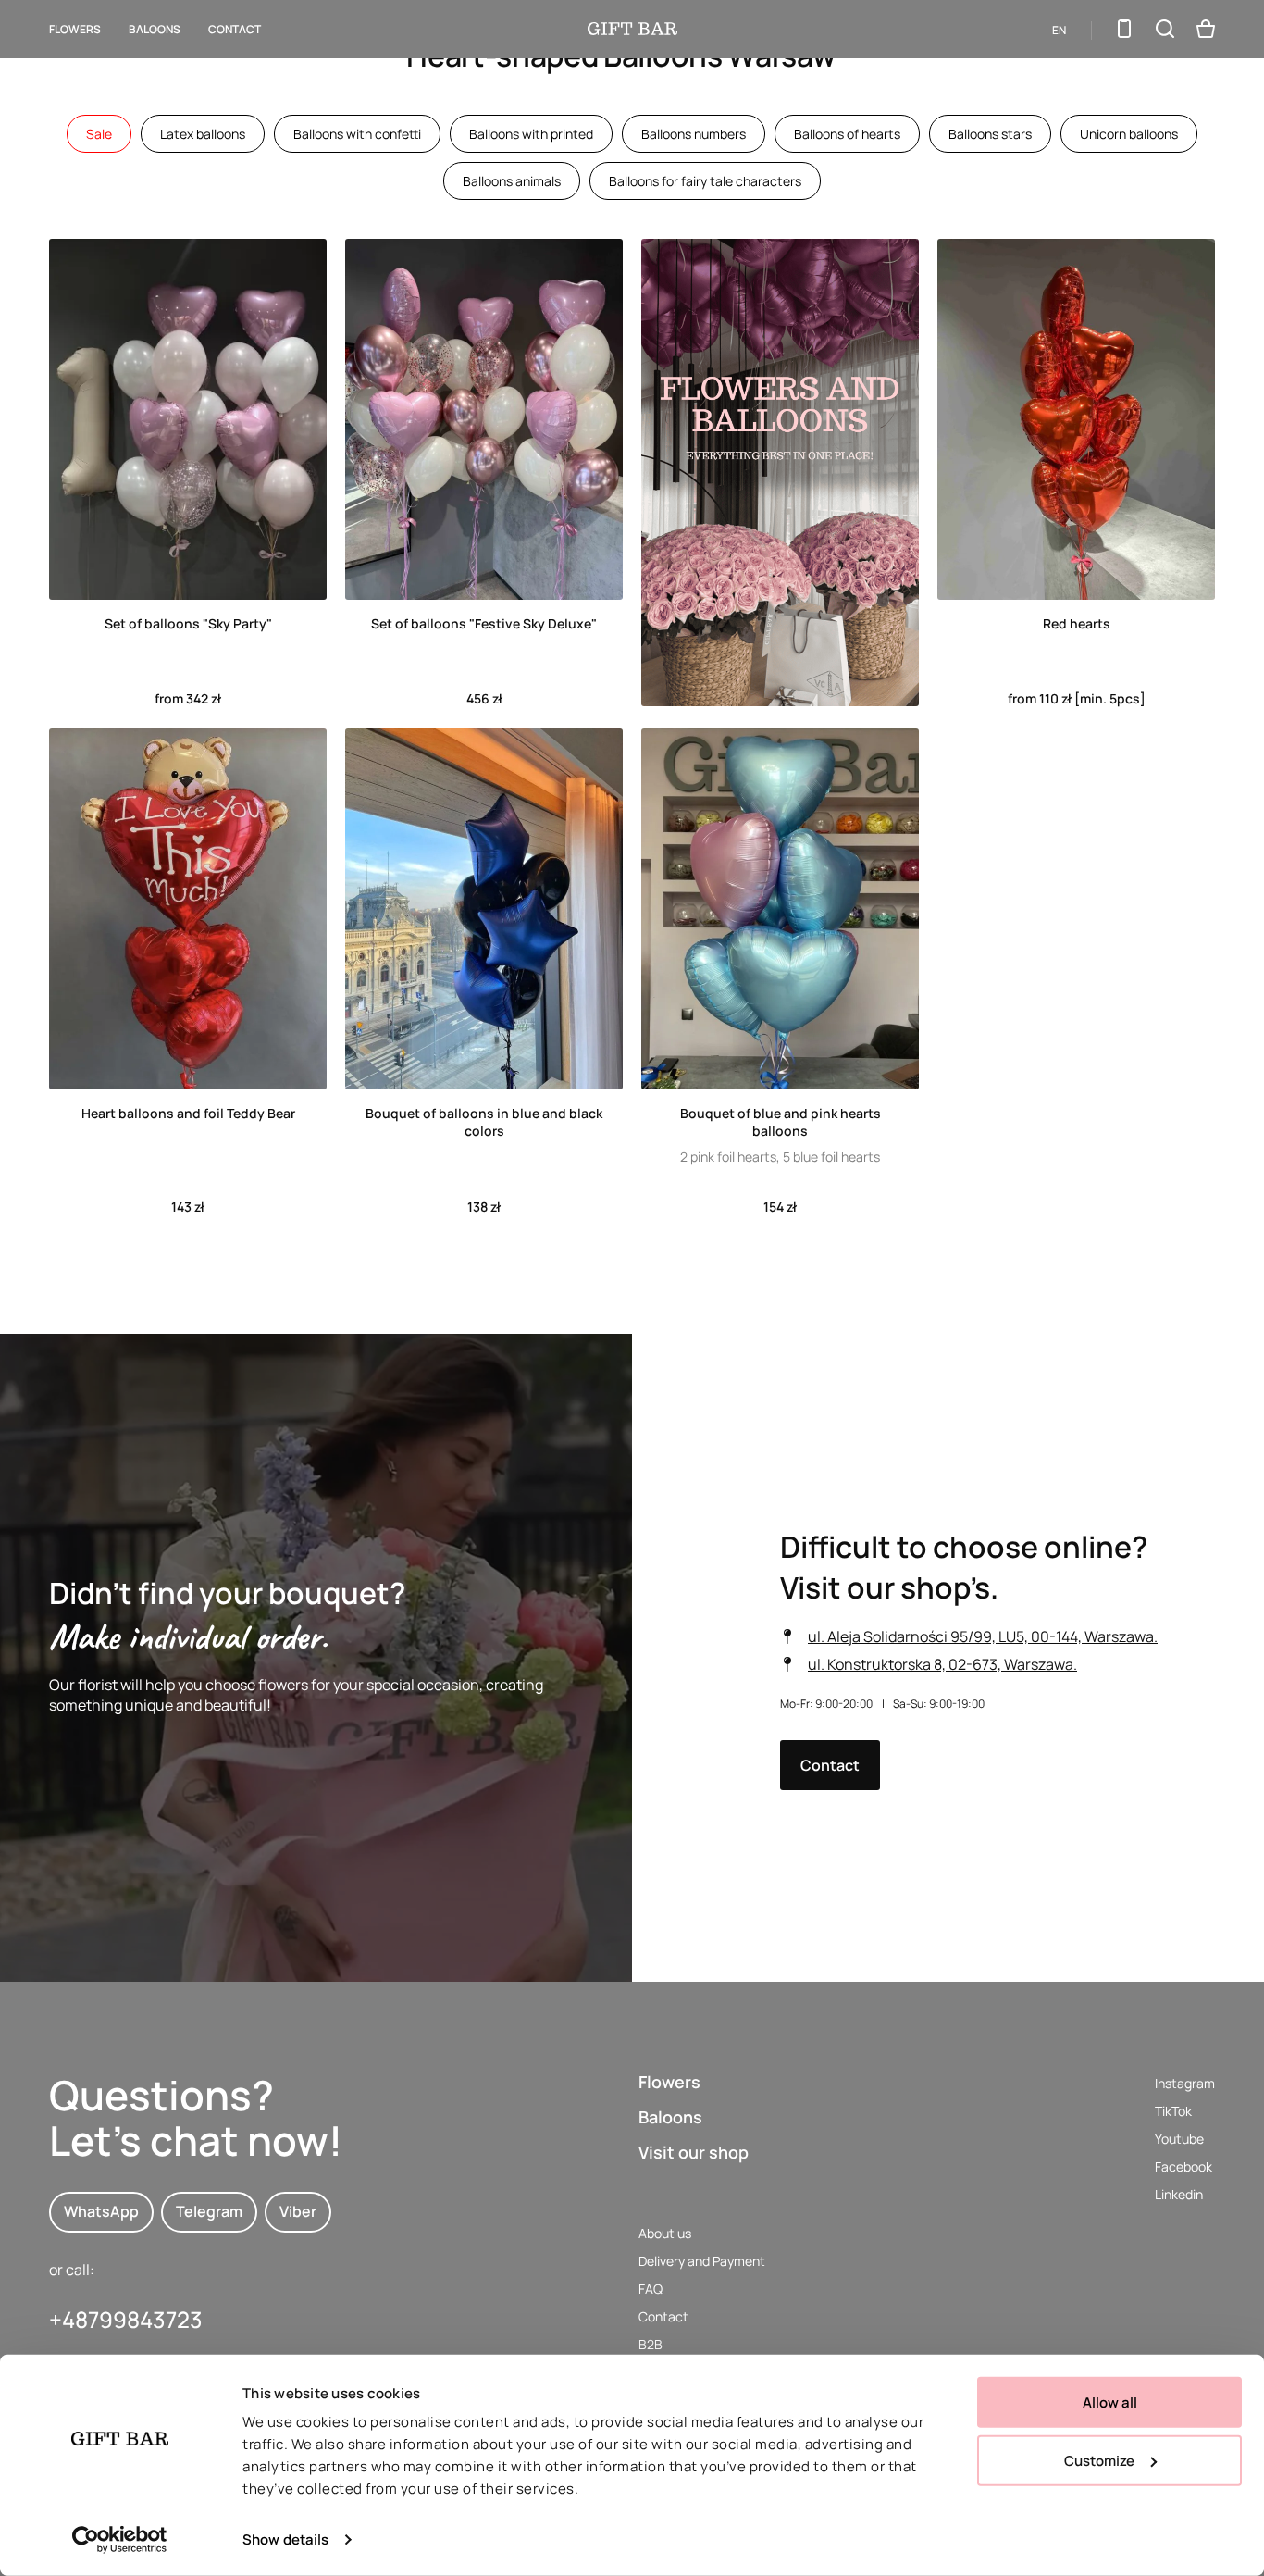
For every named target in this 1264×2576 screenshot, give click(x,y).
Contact (235, 29)
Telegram (209, 2211)
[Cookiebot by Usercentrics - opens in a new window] (120, 2540)
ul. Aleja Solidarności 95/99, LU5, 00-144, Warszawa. (983, 1636)
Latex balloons (203, 134)
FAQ (651, 2289)
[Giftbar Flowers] (632, 29)
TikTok (1173, 2111)
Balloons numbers (694, 134)
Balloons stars (990, 134)
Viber (298, 2211)
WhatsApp (101, 2211)
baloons (155, 29)
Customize (1099, 2460)
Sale (99, 134)
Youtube (1179, 2139)
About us (665, 2233)
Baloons (670, 2117)
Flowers (75, 29)
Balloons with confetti (357, 134)
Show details (285, 2539)
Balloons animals (512, 181)
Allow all (1110, 2402)
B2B (651, 2344)
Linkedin (1179, 2194)
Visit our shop (694, 2152)
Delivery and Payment (702, 2261)
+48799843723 (126, 2319)
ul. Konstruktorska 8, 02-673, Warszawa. (942, 1664)
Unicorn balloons (1129, 134)
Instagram (1185, 2083)
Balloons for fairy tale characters (705, 181)
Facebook (1183, 2166)
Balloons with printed (531, 134)
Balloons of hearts (847, 134)
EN (1059, 30)
